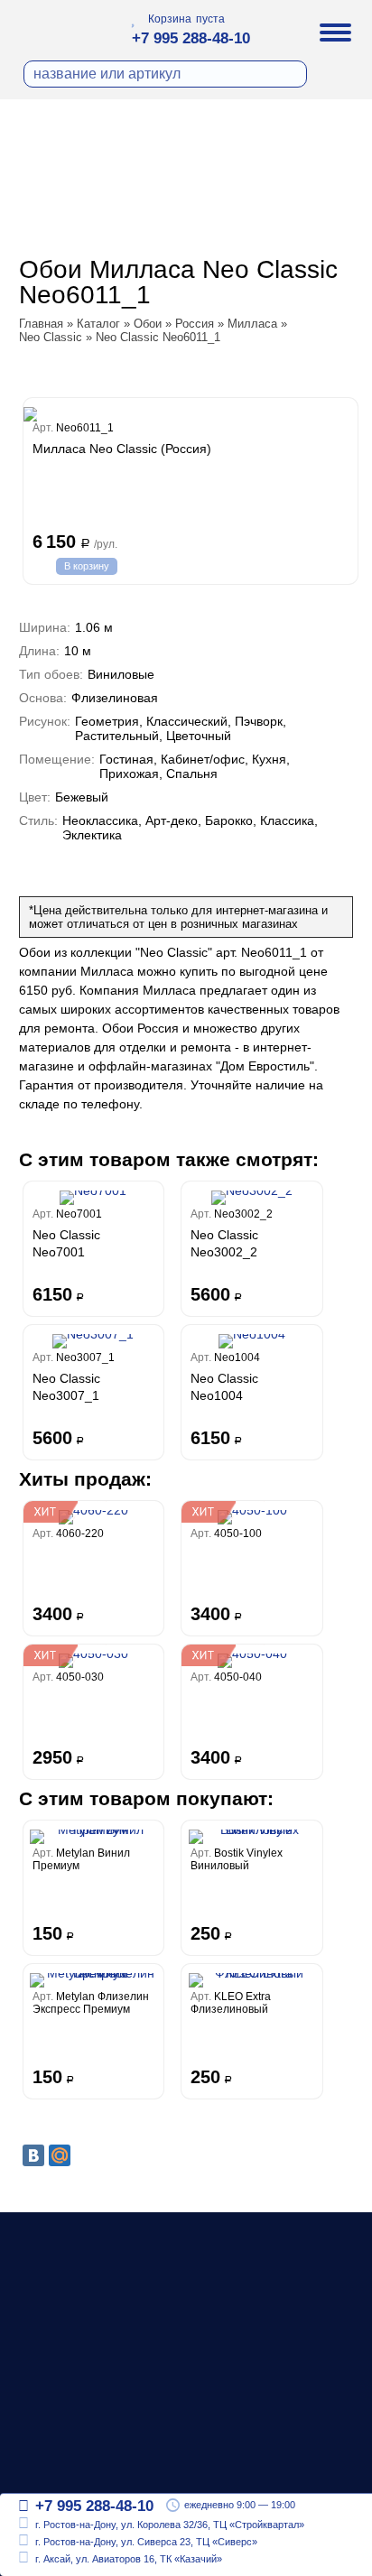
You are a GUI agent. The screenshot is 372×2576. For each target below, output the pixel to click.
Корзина (170, 19)
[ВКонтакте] (33, 2155)
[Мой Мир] (60, 2155)
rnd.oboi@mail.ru (90, 2467)
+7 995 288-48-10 (191, 38)
